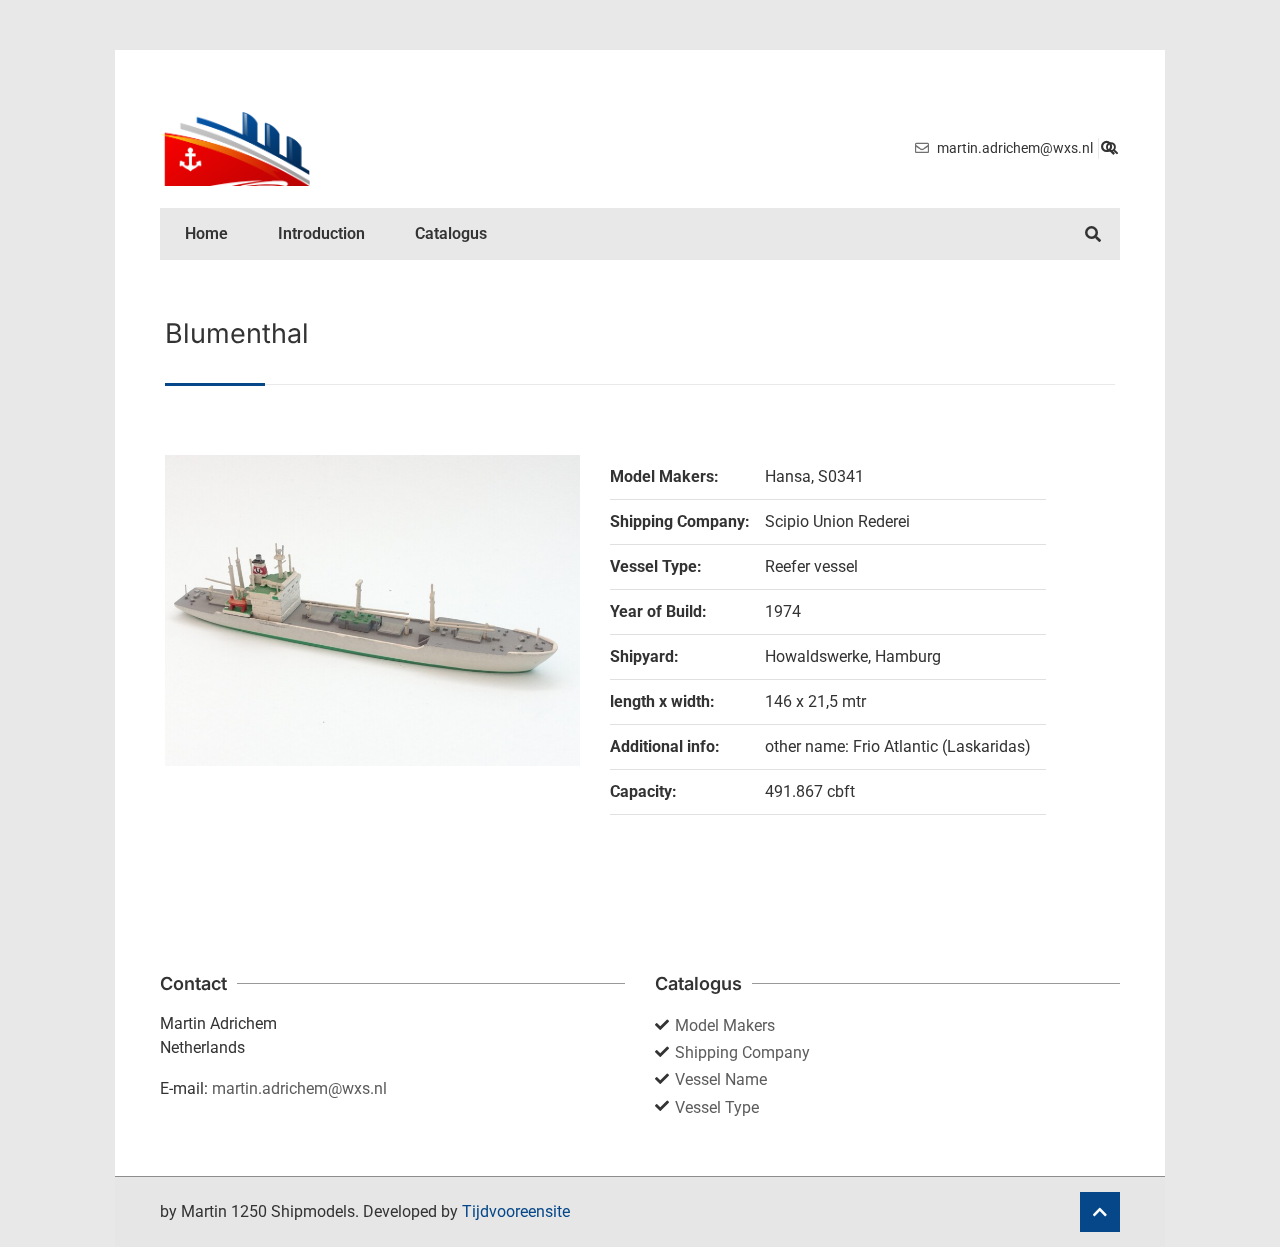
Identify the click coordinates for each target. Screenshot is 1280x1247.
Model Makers (725, 1025)
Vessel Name (721, 1079)
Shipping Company (742, 1052)
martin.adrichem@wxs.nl (299, 1088)
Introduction (321, 233)
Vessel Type (717, 1107)
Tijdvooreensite (516, 1211)
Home (206, 233)
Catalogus (451, 233)
